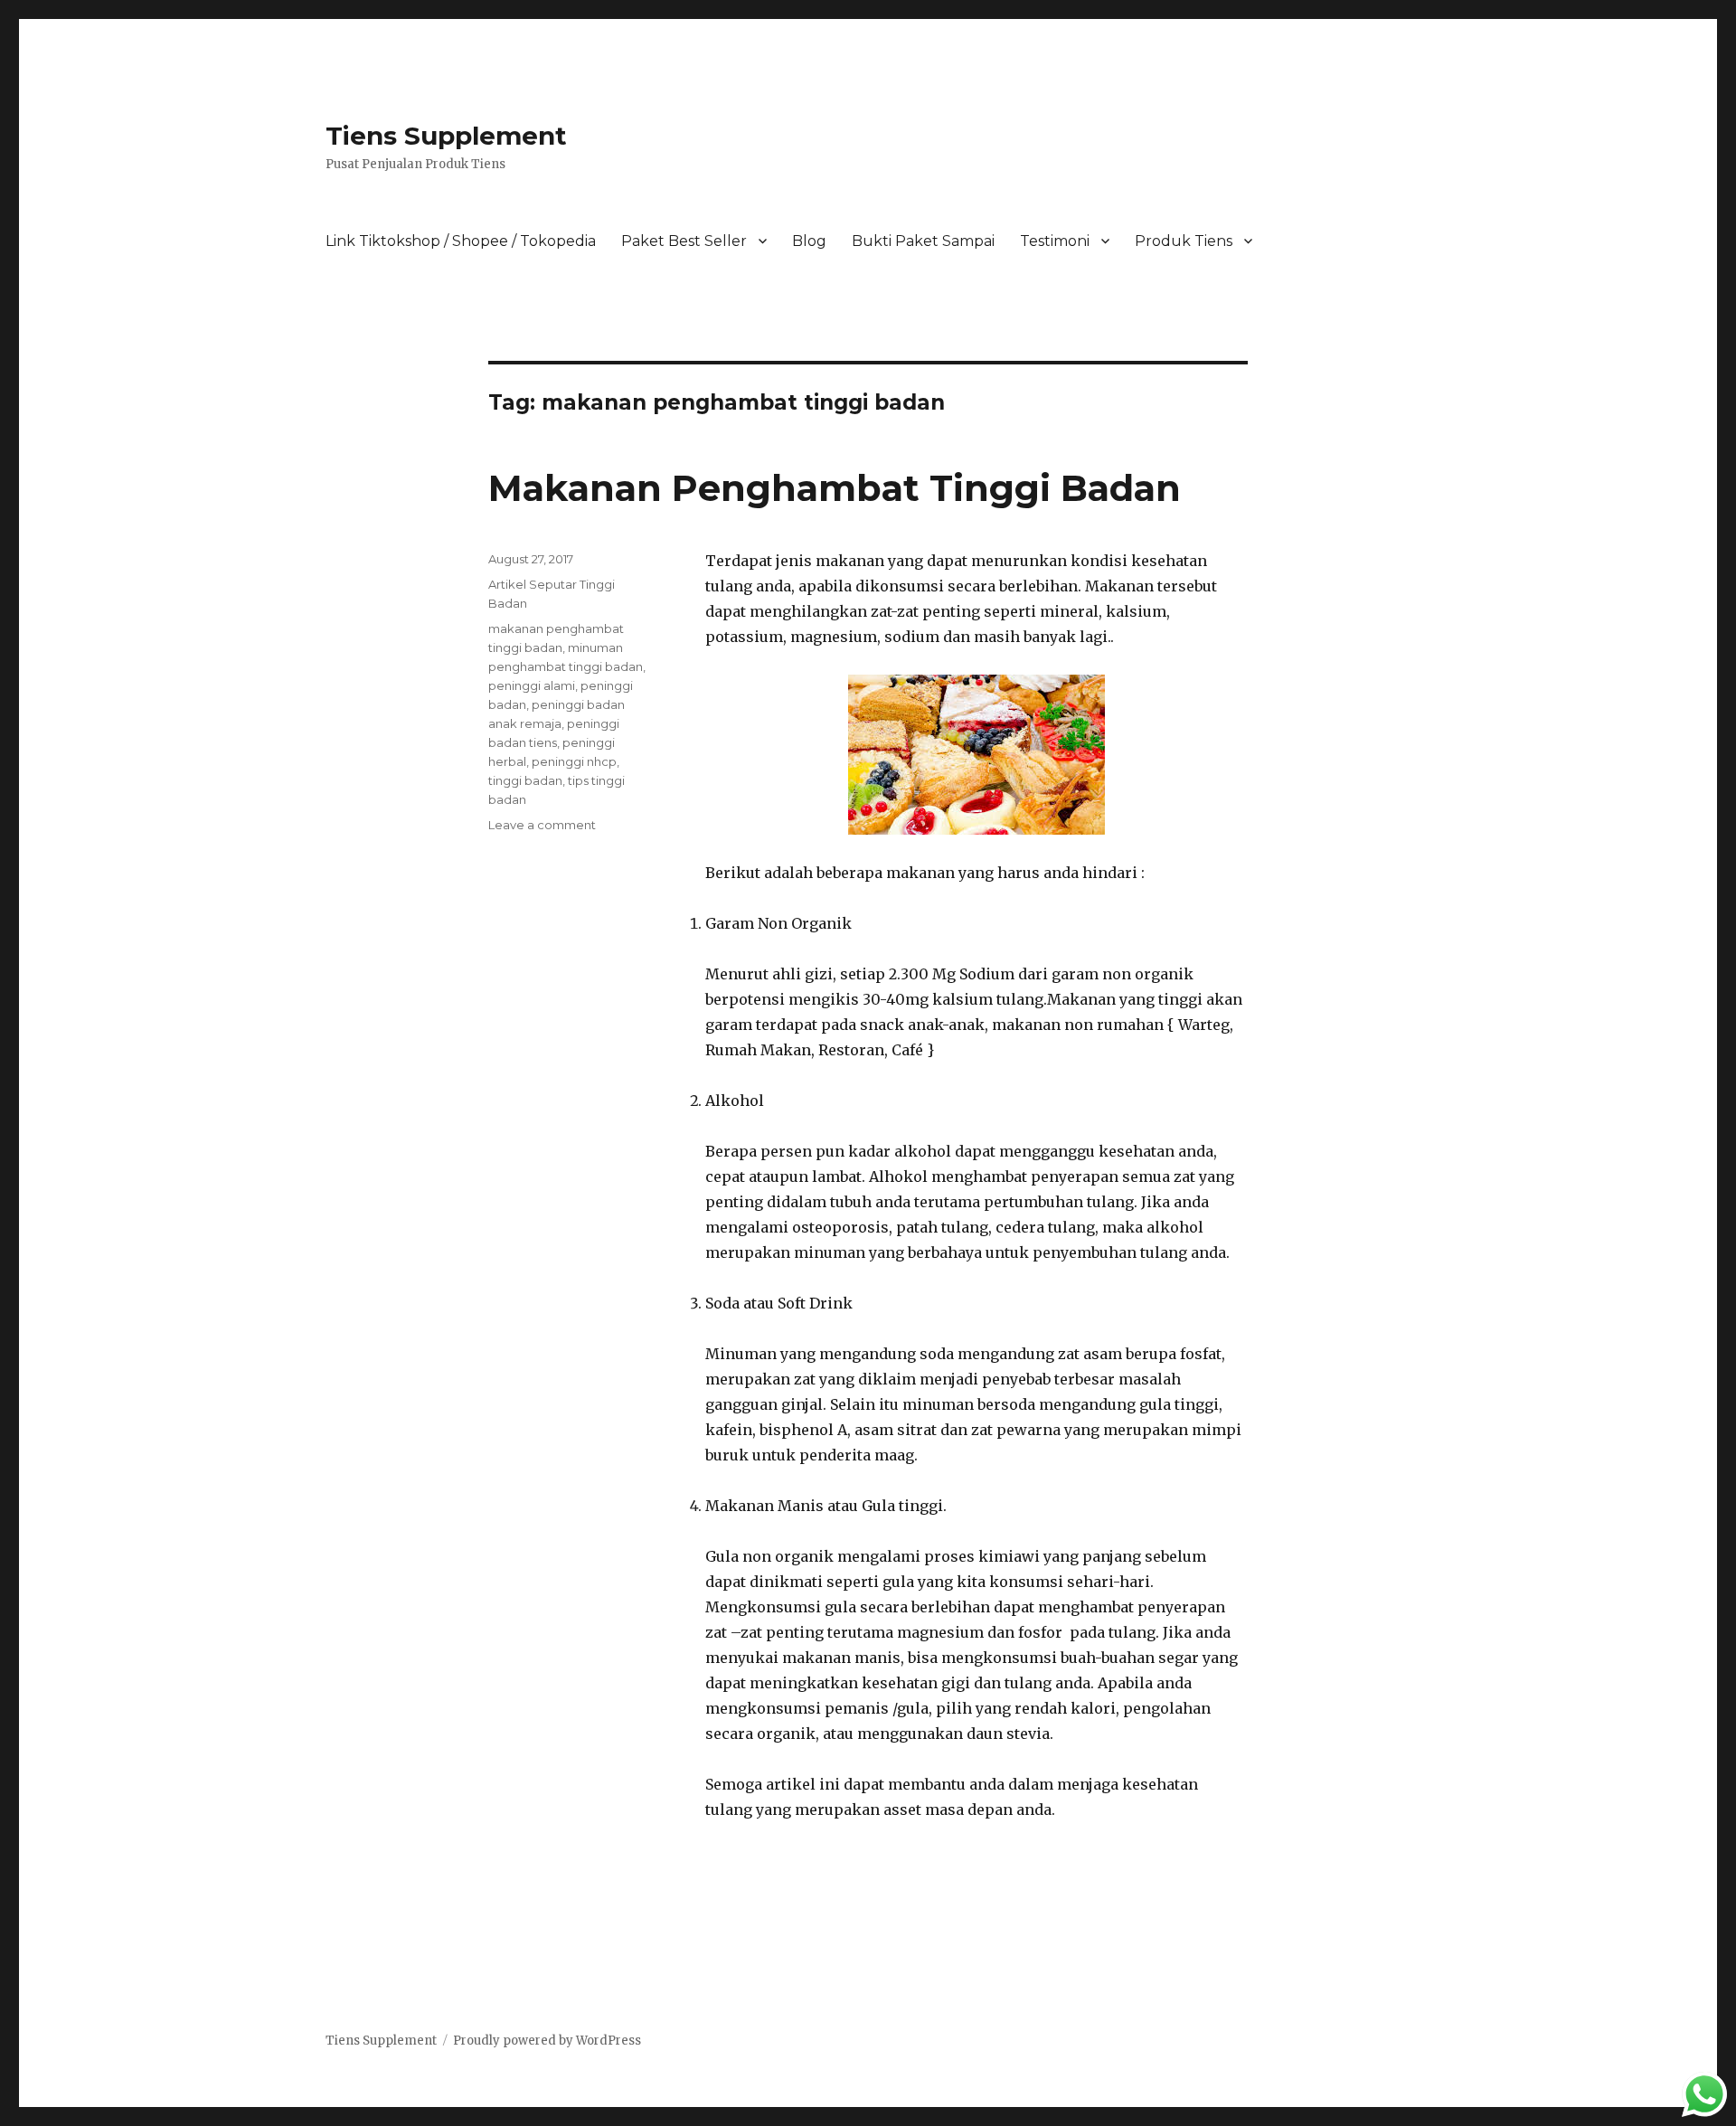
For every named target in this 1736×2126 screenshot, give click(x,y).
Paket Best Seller (684, 241)
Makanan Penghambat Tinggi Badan (835, 488)
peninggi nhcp (574, 761)
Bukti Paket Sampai (923, 241)
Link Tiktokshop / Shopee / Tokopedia (461, 241)
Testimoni (1055, 241)
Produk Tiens (1184, 241)
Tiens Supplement (446, 136)
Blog (809, 241)
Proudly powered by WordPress (547, 2041)
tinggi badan (525, 780)
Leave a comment (542, 825)
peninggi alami (532, 685)
